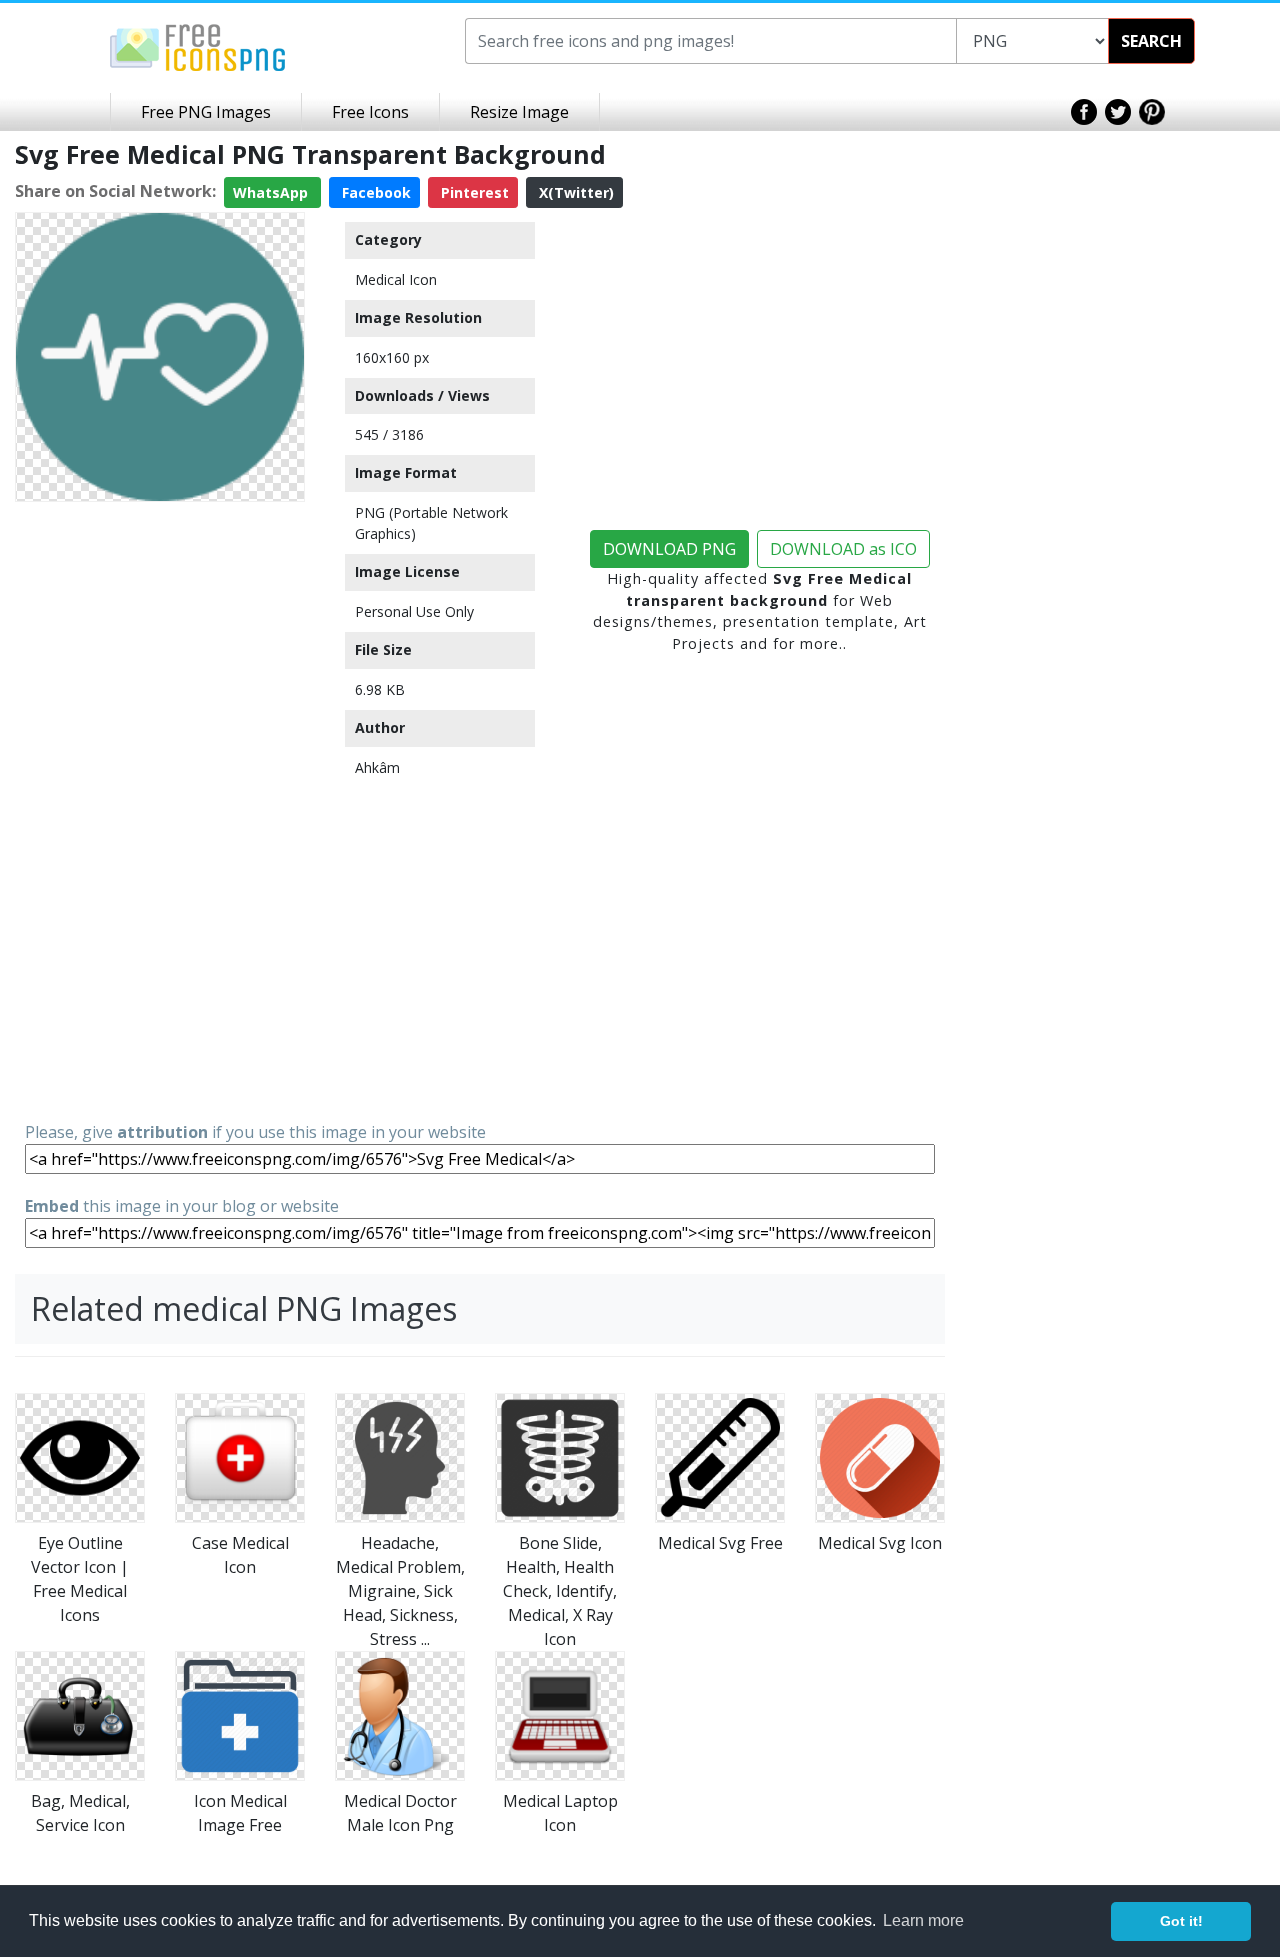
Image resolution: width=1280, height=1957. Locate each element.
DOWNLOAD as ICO (843, 549)
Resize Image (519, 112)
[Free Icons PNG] (198, 46)
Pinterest (473, 192)
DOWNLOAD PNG (669, 549)
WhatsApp (272, 192)
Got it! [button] (1181, 1921)
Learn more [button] (923, 1920)
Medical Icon (396, 279)
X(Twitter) (574, 192)
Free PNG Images (206, 112)
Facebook (374, 192)
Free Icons (370, 112)
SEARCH (1151, 41)
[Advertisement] (160, 810)
